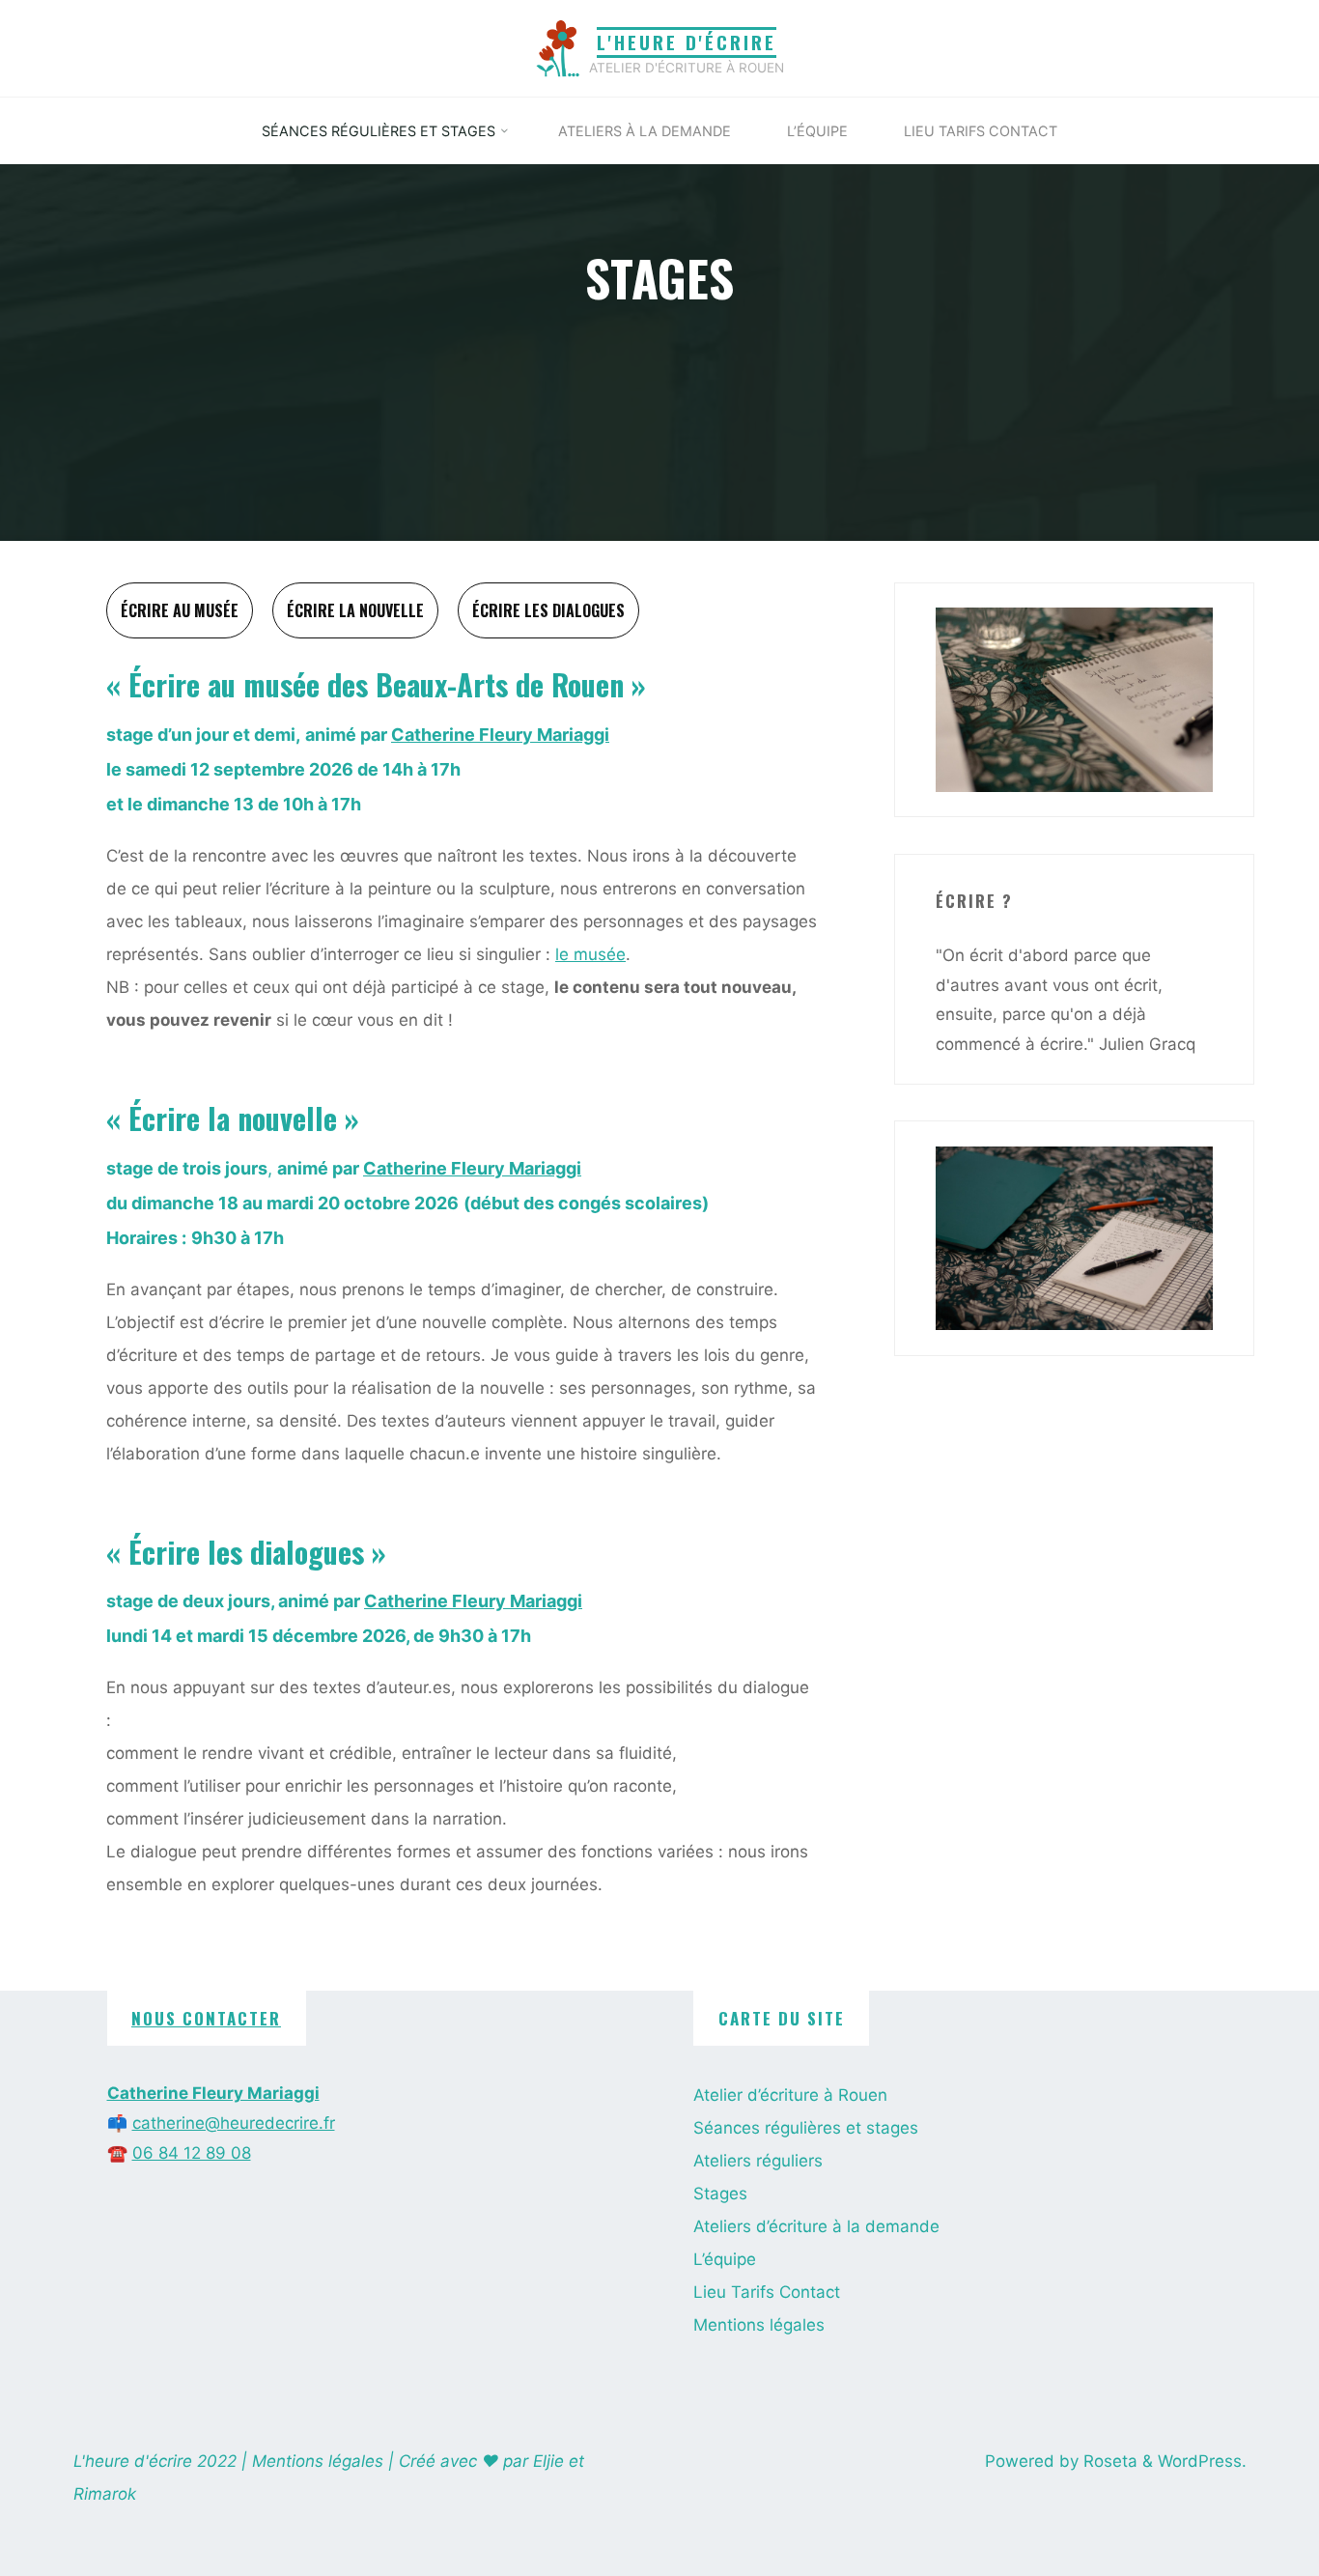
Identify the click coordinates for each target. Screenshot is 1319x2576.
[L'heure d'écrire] (558, 47)
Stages (720, 2194)
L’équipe (725, 2259)
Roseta (1108, 2461)
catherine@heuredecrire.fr (234, 2123)
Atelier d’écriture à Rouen (790, 2095)
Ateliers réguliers (758, 2161)
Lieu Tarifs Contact (767, 2292)
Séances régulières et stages (806, 2128)
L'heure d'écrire (687, 42)
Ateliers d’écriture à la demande (816, 2226)
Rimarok (105, 2494)
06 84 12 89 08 (192, 2153)
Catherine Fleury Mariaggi (500, 735)
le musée (590, 954)
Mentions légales (759, 2325)
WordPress (1200, 2461)
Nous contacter (206, 2018)
